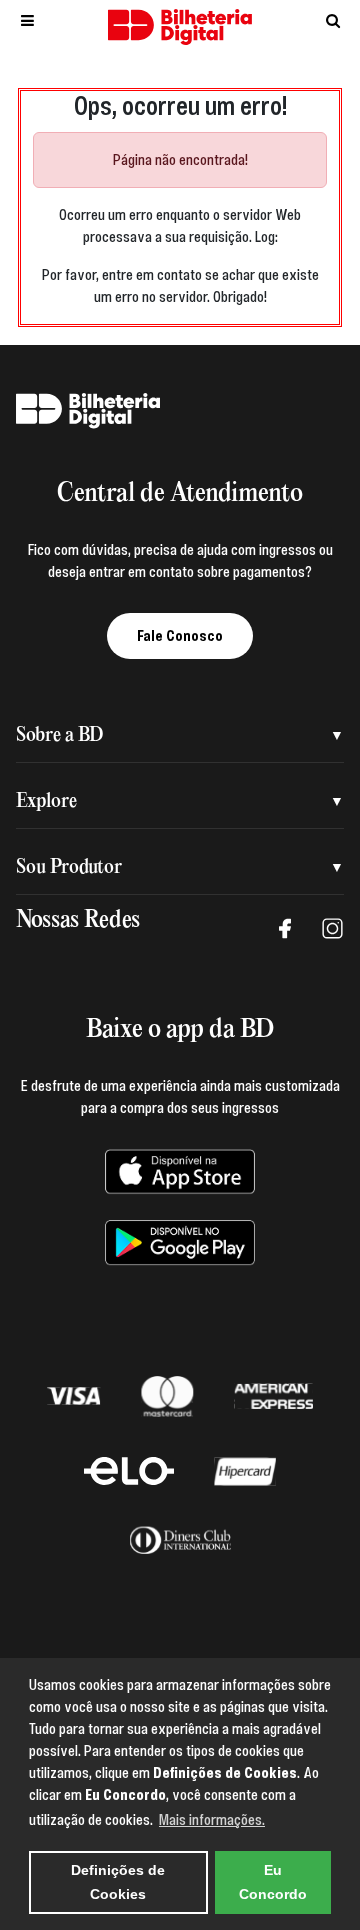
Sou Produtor (69, 867)
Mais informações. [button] (212, 1820)
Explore (46, 801)
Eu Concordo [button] (273, 1882)
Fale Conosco (180, 636)
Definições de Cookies (118, 1882)
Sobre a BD (59, 735)
